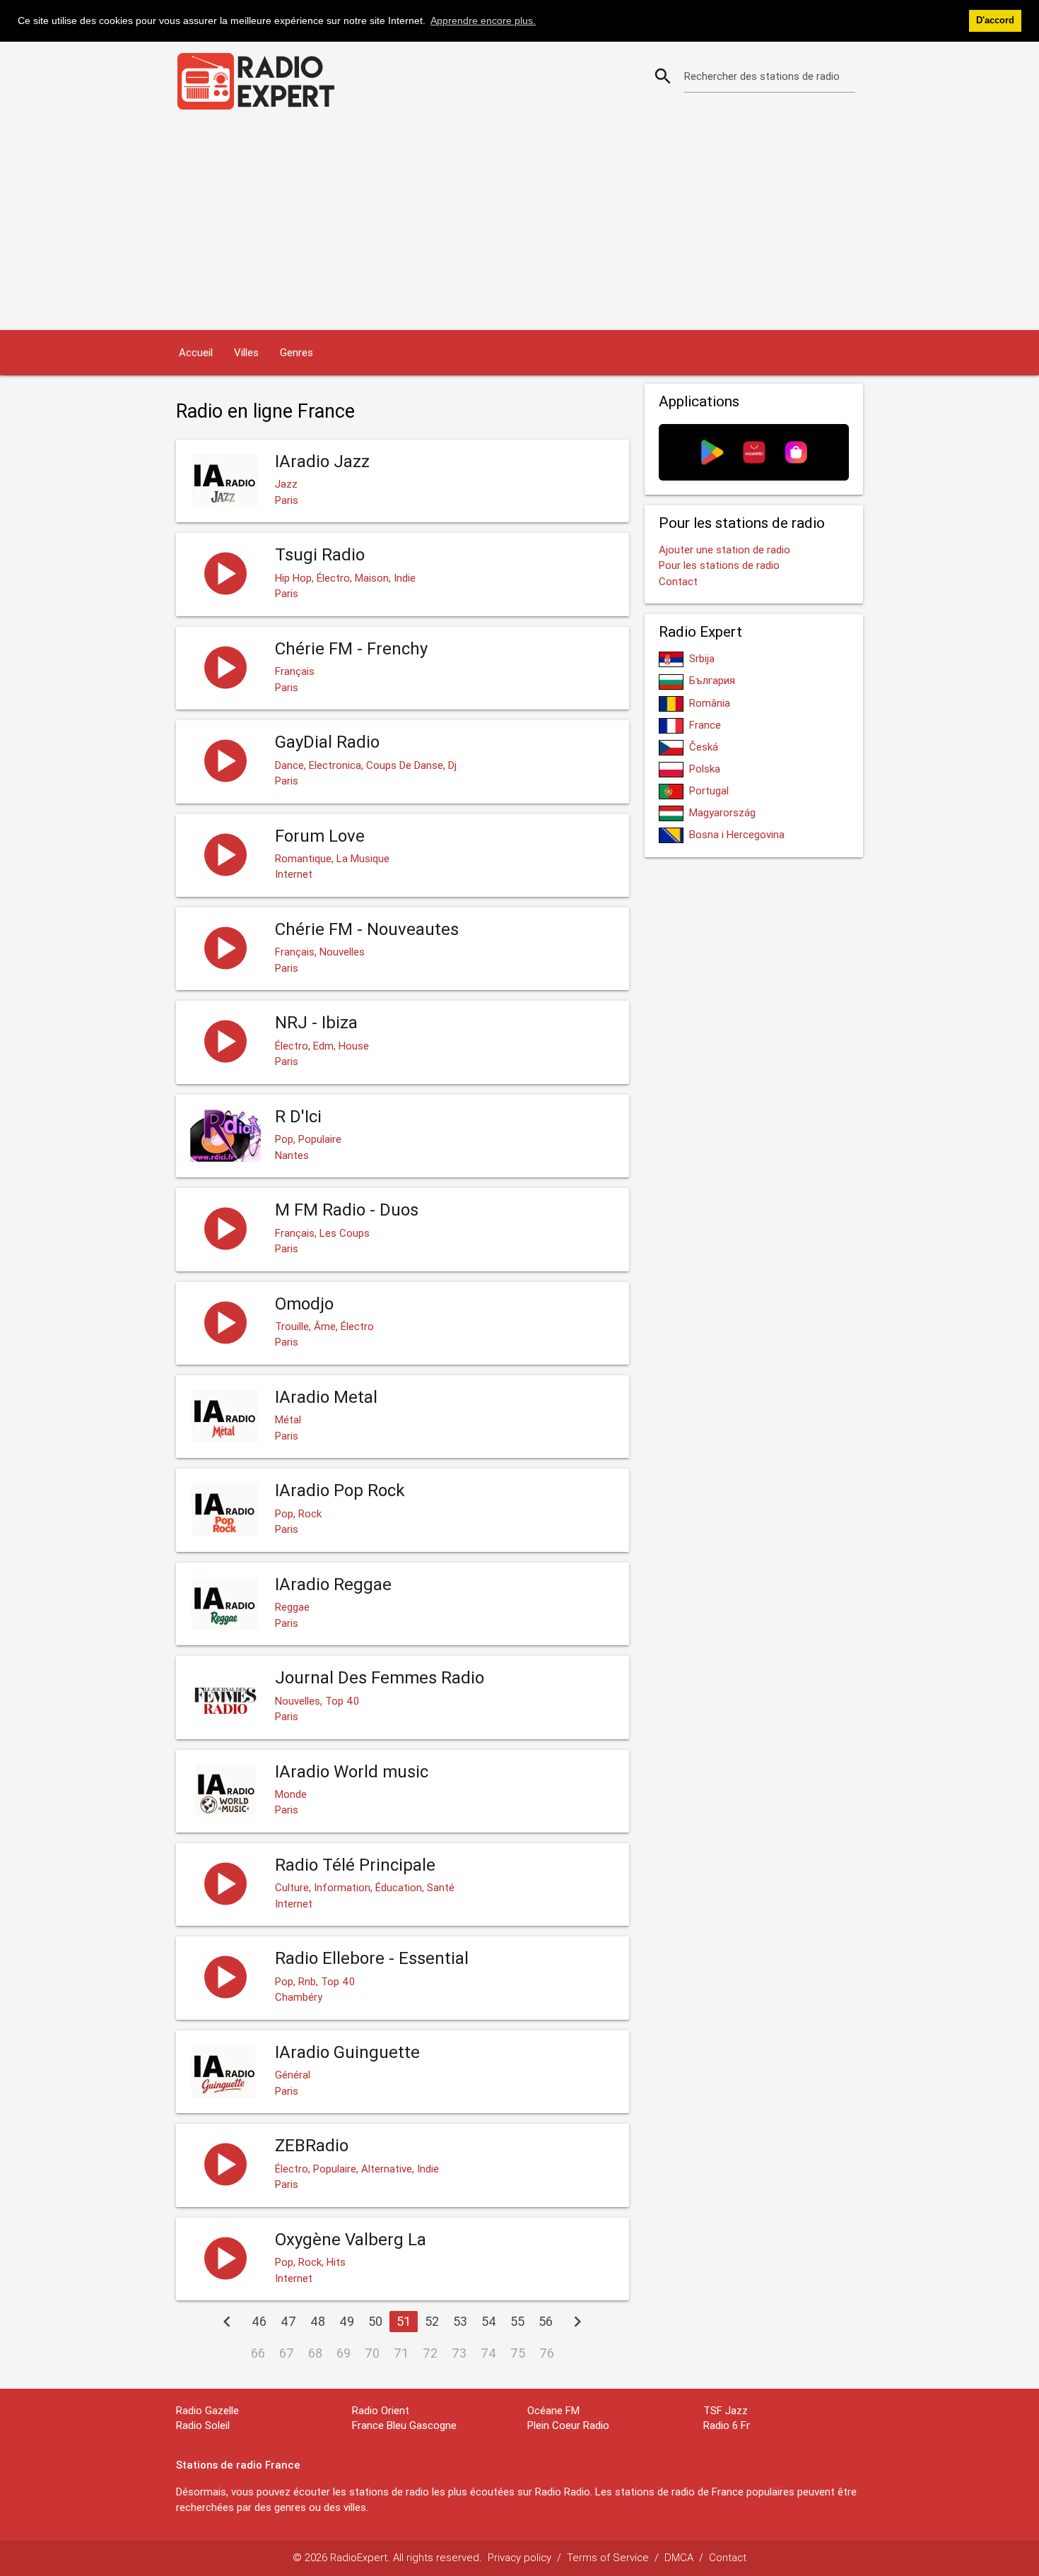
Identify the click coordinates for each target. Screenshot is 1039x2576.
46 (259, 2321)
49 (347, 2321)
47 (288, 2321)
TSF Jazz (726, 2410)
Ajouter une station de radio (724, 549)
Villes (246, 352)
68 (315, 2353)
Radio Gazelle (207, 2410)
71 (401, 2353)
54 (489, 2321)
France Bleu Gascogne (404, 2425)
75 (518, 2353)
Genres (297, 352)
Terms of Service (608, 2557)
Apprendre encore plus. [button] (483, 20)
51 (404, 2321)
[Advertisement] (519, 224)
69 (344, 2353)
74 (488, 2353)
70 (372, 2353)
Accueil (196, 352)
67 (287, 2353)
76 (547, 2353)
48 (318, 2321)
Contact (678, 581)
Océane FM (553, 2410)
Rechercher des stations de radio (762, 76)
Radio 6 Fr (727, 2425)
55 (517, 2321)
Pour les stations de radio (719, 565)
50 (375, 2321)
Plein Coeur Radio (568, 2425)
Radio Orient (381, 2410)
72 (430, 2353)
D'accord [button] (995, 20)
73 (459, 2353)
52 (432, 2321)
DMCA (679, 2557)
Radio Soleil (203, 2425)
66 (258, 2353)
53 (460, 2321)
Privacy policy (519, 2557)
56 (546, 2321)
